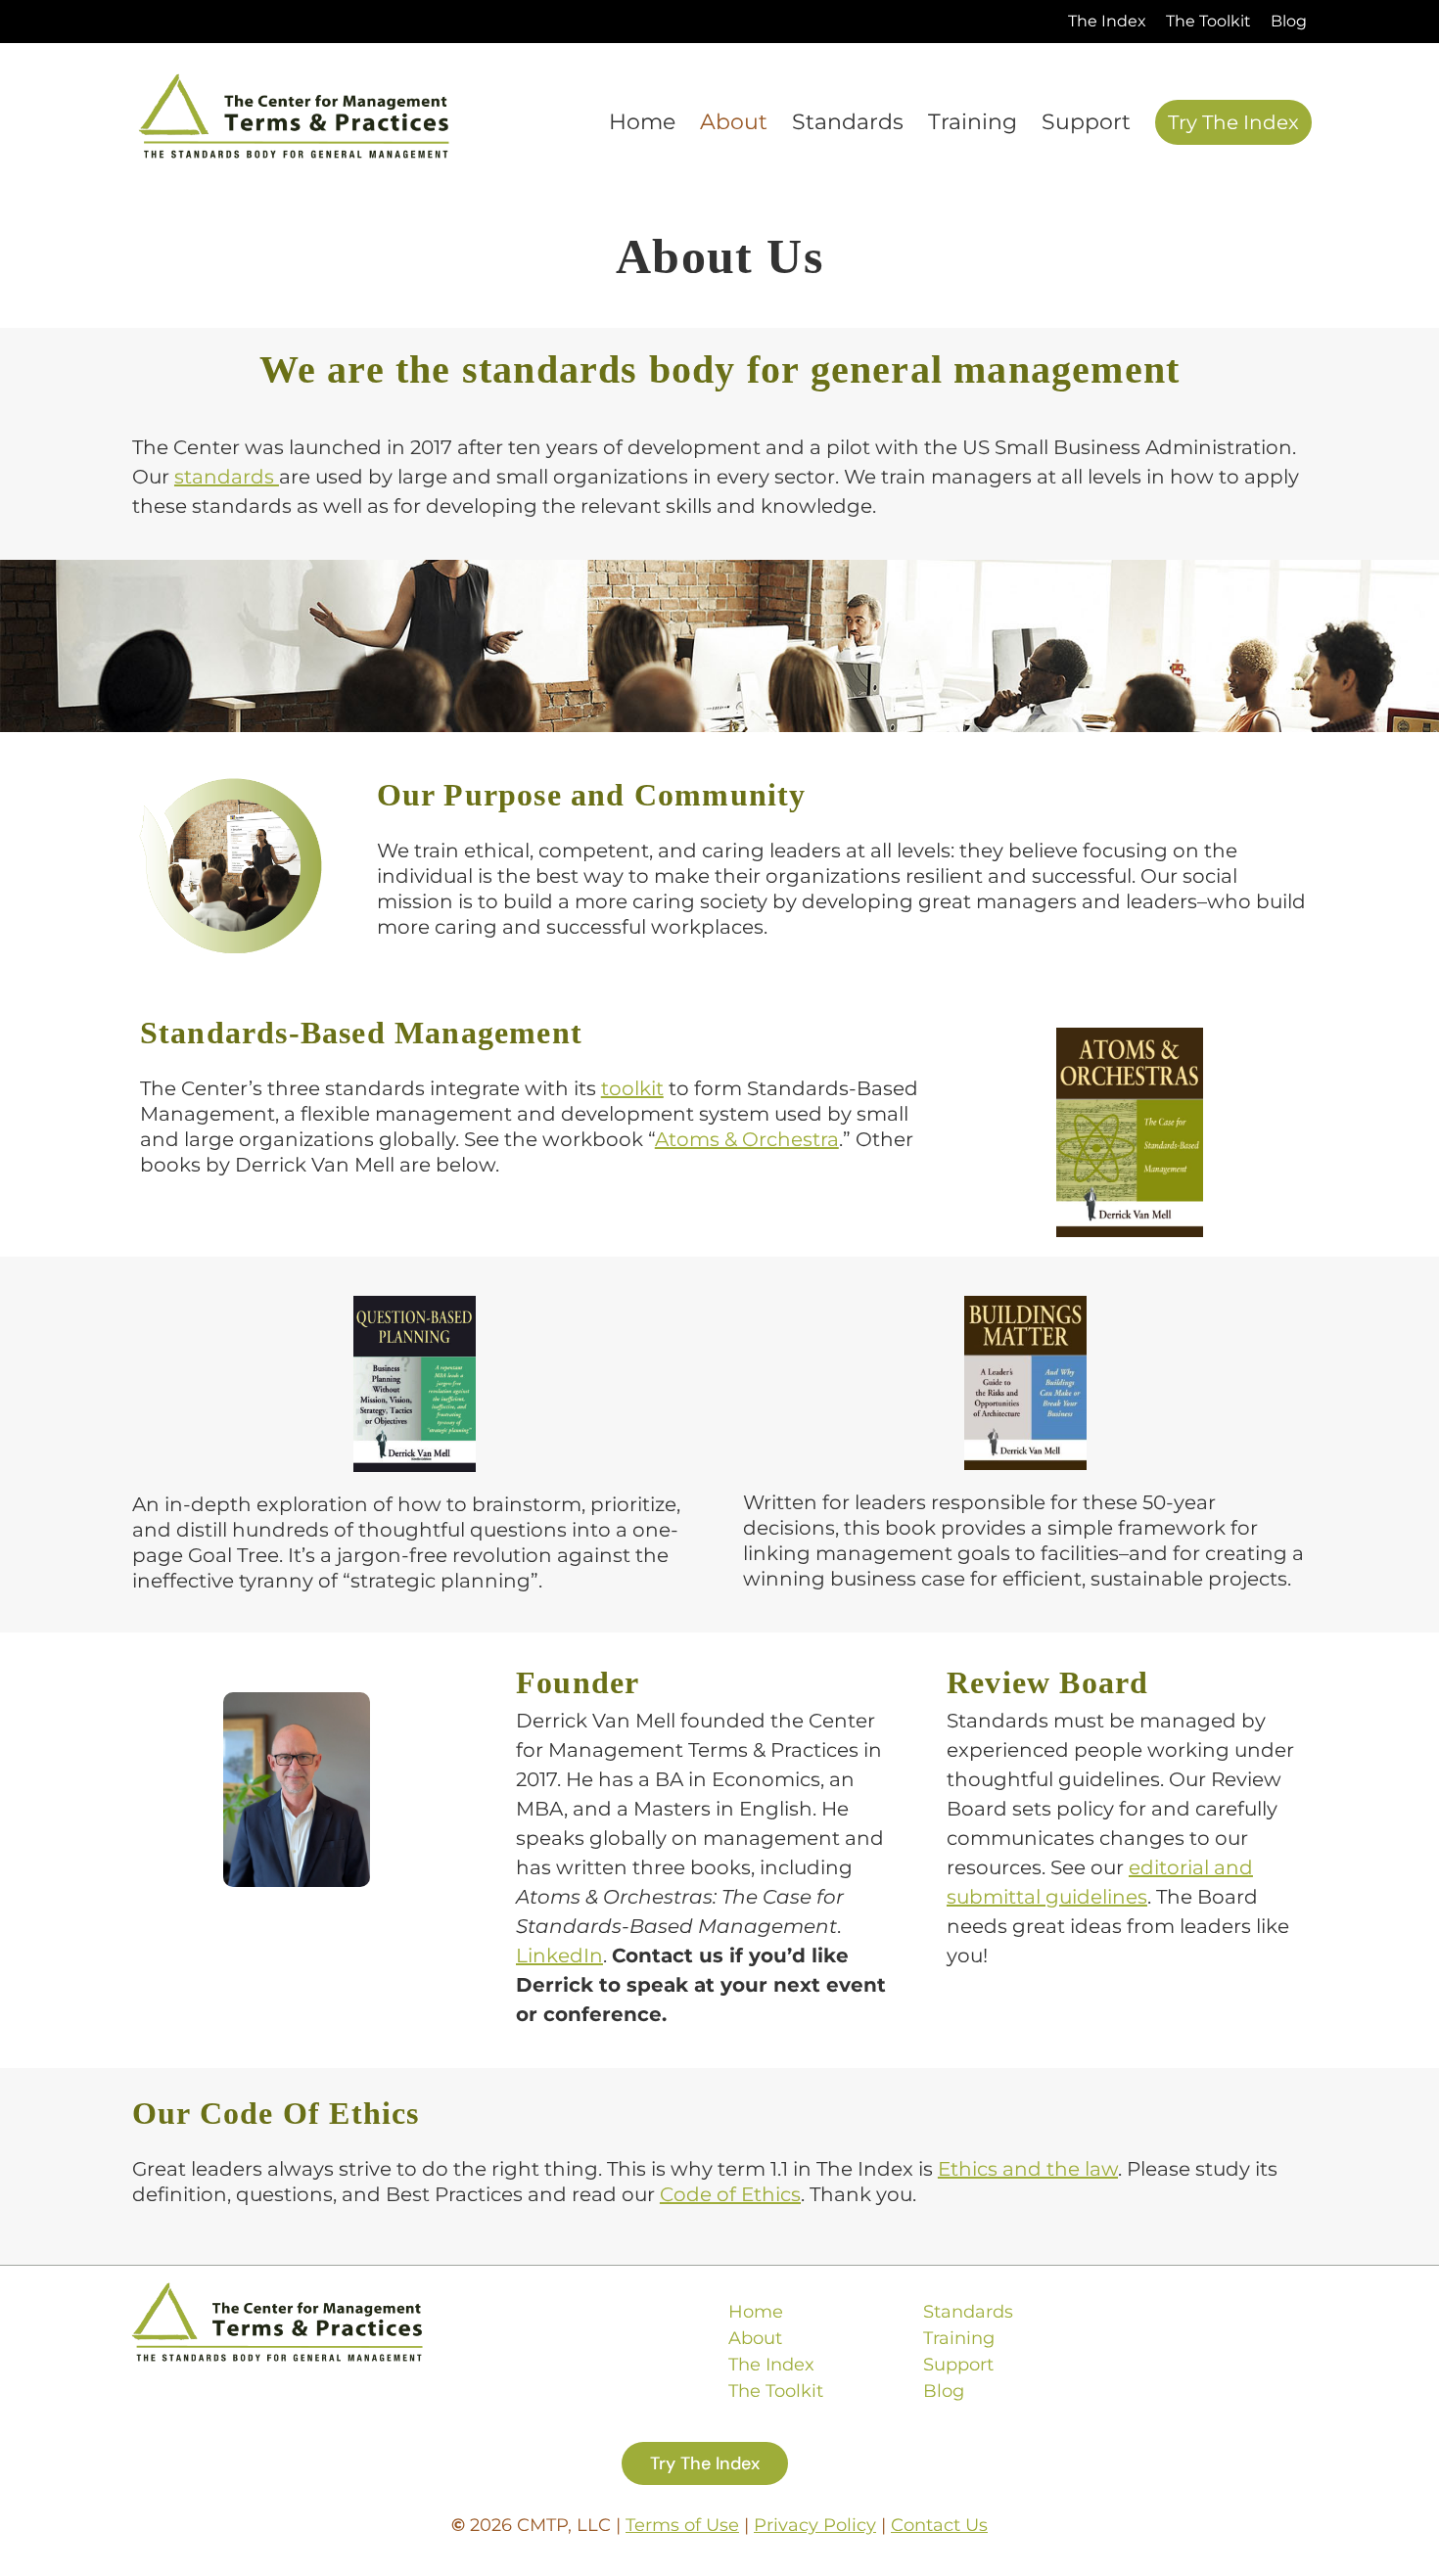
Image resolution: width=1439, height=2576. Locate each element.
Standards (968, 2312)
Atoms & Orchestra (747, 1139)
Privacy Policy (815, 2525)
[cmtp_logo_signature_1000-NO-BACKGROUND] (294, 82)
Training (959, 2338)
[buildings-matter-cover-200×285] (1025, 1306)
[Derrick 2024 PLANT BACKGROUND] (297, 1702)
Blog (944, 2391)
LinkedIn (559, 1955)
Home (756, 2312)
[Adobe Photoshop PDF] (415, 1306)
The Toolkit (776, 2391)
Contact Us (939, 2525)
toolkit (632, 1088)
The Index (771, 2365)
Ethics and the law (1028, 2169)
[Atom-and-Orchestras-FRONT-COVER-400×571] (1130, 1037)
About (755, 2338)
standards (227, 477)
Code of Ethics (730, 2194)
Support (958, 2365)
